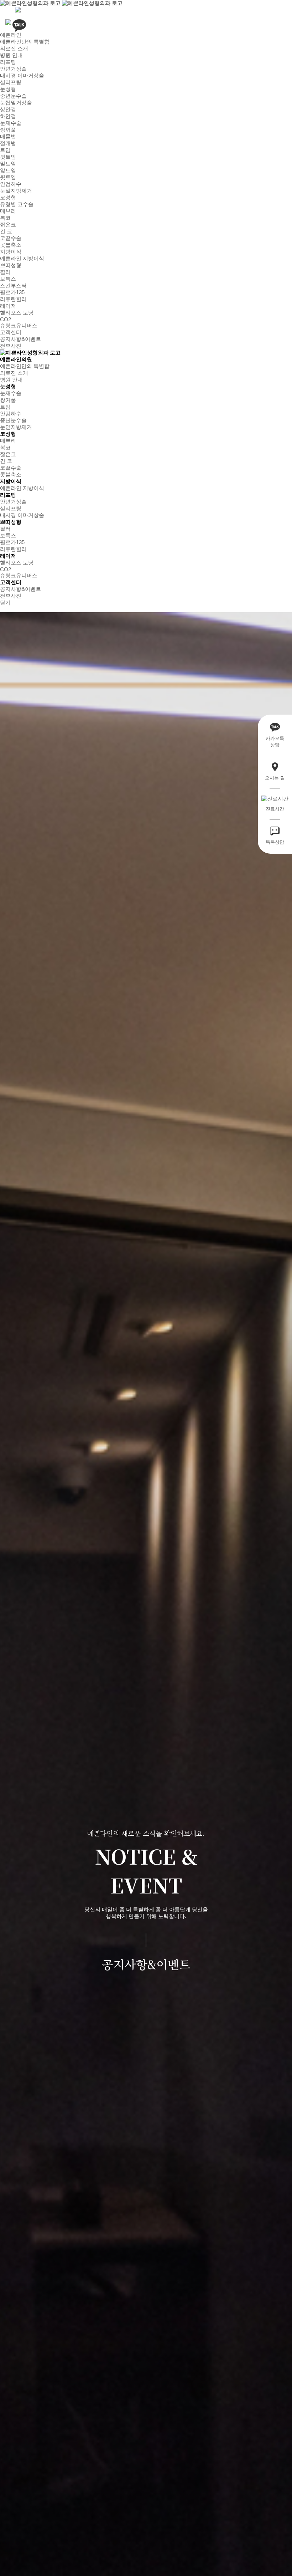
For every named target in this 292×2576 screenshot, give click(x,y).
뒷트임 (8, 157)
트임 (5, 150)
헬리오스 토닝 (17, 313)
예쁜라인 (11, 35)
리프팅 (8, 62)
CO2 (6, 319)
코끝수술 (11, 238)
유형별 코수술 (17, 204)
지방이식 (11, 252)
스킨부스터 (13, 285)
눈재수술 (11, 123)
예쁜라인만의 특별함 (25, 42)
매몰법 (8, 136)
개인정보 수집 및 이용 (176, 2563)
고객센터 (11, 332)
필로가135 (12, 292)
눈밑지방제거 (16, 191)
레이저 (8, 306)
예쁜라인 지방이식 (22, 258)
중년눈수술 (13, 96)
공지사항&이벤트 (20, 339)
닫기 (5, 602)
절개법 (8, 143)
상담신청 (256, 2561)
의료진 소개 (14, 48)
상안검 (8, 109)
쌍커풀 (8, 400)
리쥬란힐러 (13, 299)
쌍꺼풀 (8, 130)
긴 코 (6, 231)
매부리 (8, 211)
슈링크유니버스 (19, 325)
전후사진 (11, 346)
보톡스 (8, 279)
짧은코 (8, 224)
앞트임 (8, 170)
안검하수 (11, 184)
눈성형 (8, 89)
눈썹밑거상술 (16, 103)
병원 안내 (11, 55)
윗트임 (8, 177)
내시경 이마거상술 (22, 75)
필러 (5, 272)
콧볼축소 (11, 245)
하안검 (8, 116)
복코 (5, 218)
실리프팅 (11, 82)
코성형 (8, 197)
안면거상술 (13, 69)
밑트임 (8, 163)
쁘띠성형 (11, 265)
